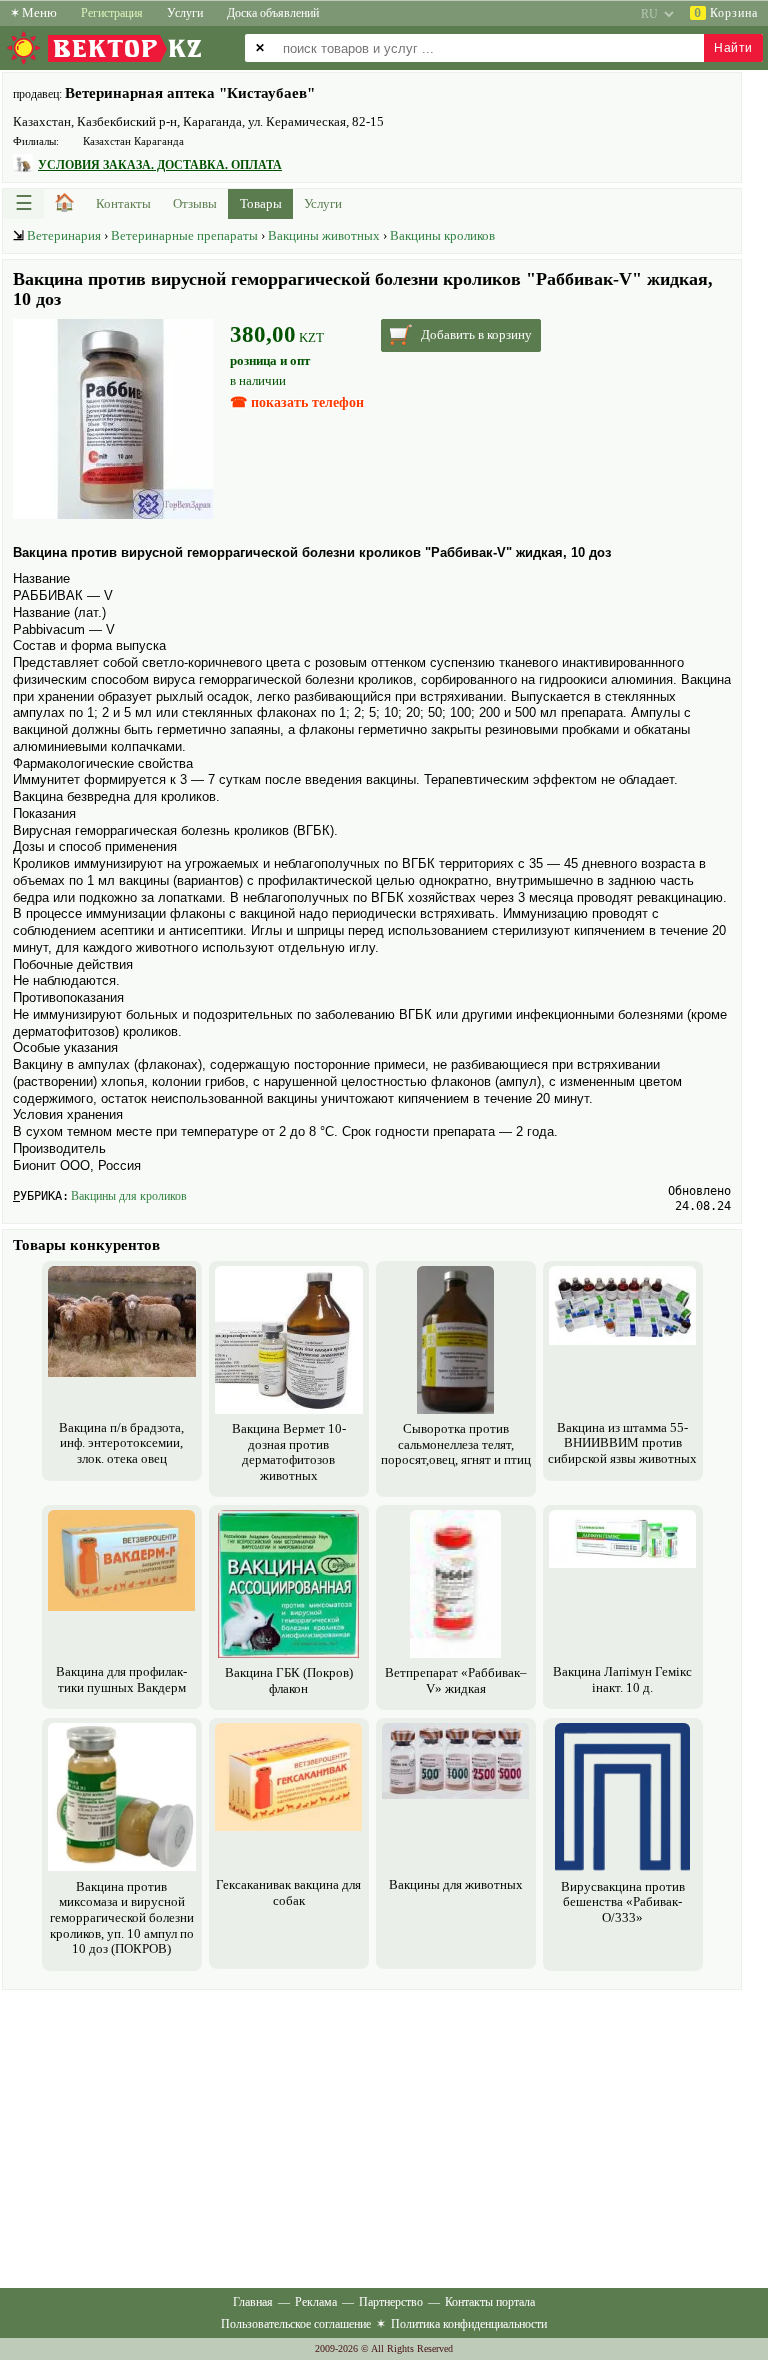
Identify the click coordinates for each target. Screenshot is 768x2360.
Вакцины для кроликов (129, 1196)
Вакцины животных (324, 235)
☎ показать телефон (297, 402)
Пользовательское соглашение (296, 2324)
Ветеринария (64, 235)
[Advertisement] (372, 2135)
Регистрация (112, 13)
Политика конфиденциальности (469, 2324)
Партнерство (391, 2302)
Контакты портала (490, 2302)
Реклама (316, 2302)
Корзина (726, 13)
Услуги (185, 13)
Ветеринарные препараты (184, 235)
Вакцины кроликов (442, 235)
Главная (253, 2302)
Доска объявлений (273, 13)
